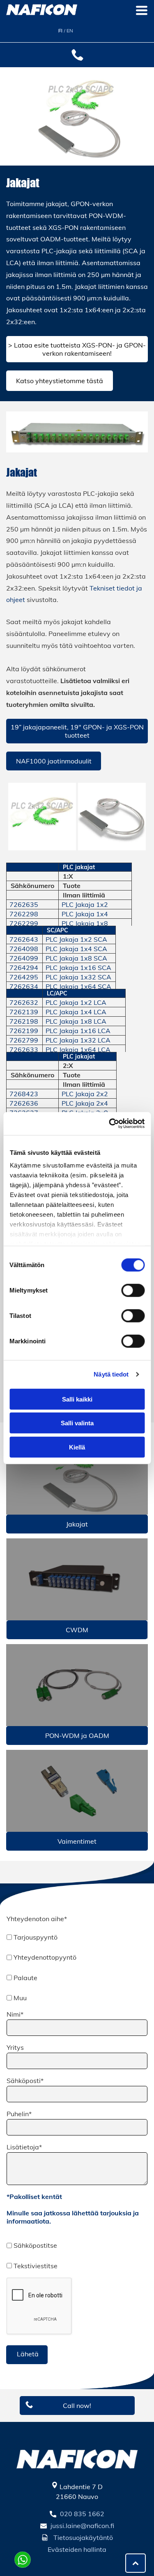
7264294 (24, 968)
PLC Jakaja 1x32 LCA (78, 1040)
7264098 (24, 949)
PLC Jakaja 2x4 (85, 1103)
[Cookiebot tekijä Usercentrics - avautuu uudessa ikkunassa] (110, 1124)
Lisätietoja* (24, 2147)
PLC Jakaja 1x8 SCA (76, 958)
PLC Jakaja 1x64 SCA (78, 986)
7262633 (24, 1049)
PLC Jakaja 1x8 (85, 923)
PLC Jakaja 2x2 (85, 1094)
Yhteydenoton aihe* (37, 1919)
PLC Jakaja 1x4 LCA (76, 1012)
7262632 (24, 1002)
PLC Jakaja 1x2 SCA (76, 939)
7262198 (24, 1021)
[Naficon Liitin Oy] (77, 1474)
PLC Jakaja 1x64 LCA (78, 1049)
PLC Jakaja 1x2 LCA (76, 1002)
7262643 (24, 939)
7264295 (24, 977)
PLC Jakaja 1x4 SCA (76, 949)
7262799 (24, 1040)
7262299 (24, 923)
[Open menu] (142, 10)
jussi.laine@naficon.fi (82, 2526)
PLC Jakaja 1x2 (85, 904)
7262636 (24, 1103)
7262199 (24, 1031)
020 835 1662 (82, 2514)
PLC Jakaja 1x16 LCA (78, 1031)
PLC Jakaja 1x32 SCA (78, 977)
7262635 (24, 904)
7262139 (24, 1012)
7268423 (24, 1094)
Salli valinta (77, 1423)
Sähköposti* (25, 2081)
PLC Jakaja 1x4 (85, 914)
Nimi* (15, 2014)
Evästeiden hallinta (77, 2549)
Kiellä (77, 1447)
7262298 (24, 914)
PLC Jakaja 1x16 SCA (78, 968)
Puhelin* (19, 2114)
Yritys (15, 2047)
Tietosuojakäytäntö (83, 2537)
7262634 (24, 986)
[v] (77, 1791)
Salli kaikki (77, 1399)
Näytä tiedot (111, 1374)
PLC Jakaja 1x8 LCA (76, 1021)
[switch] (133, 1290)
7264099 (24, 958)
